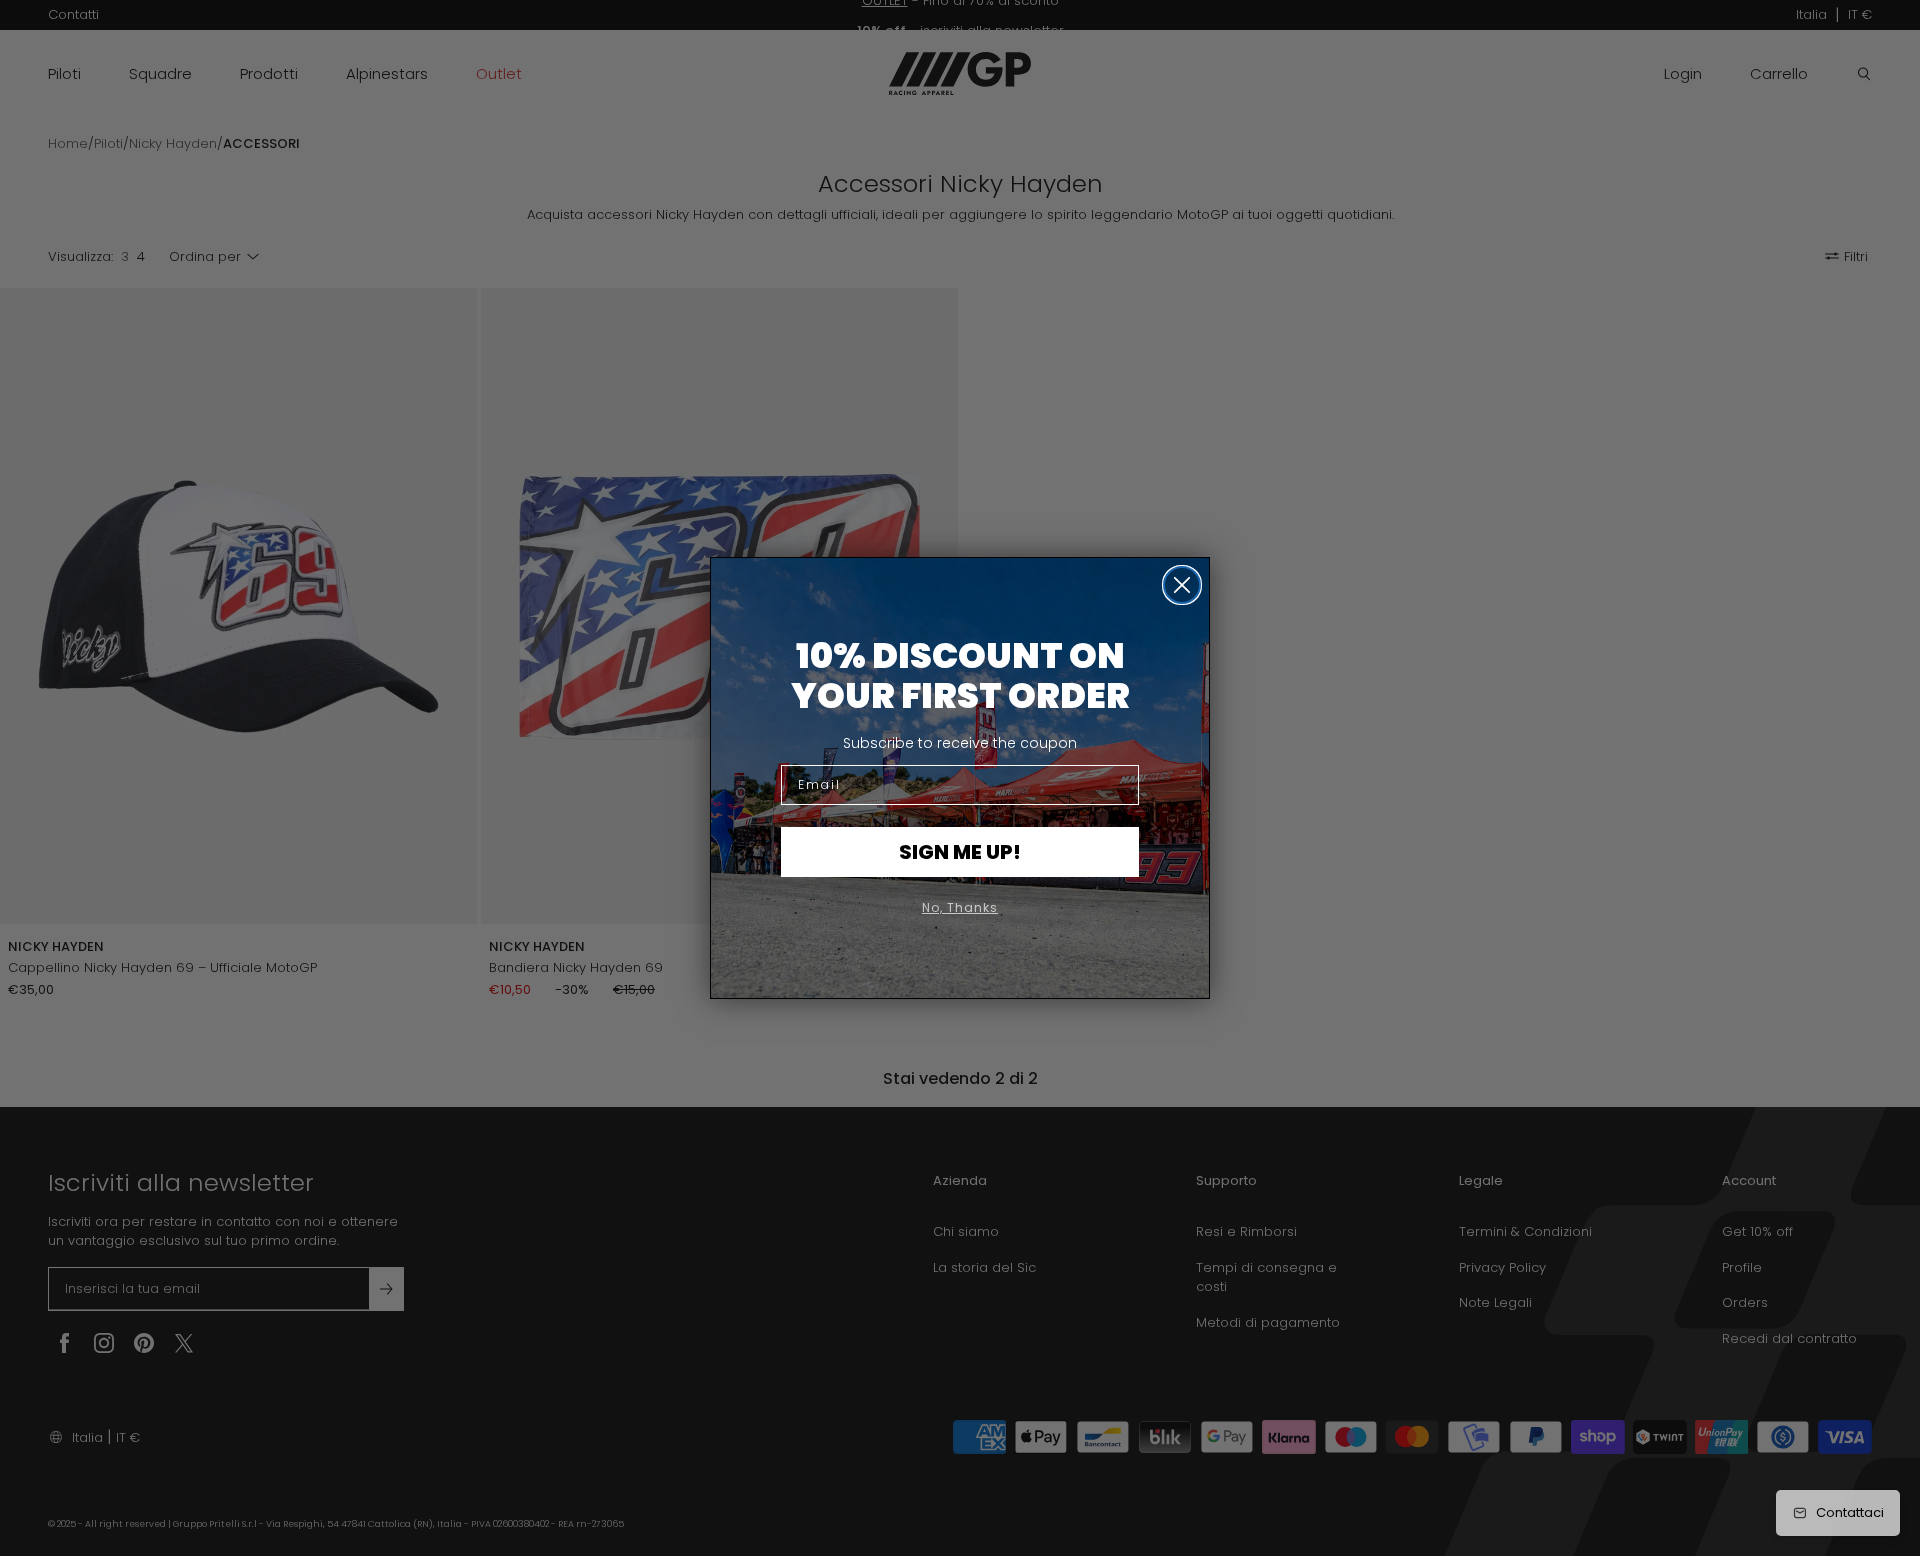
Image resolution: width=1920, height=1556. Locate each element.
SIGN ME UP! (960, 852)
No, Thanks (960, 907)
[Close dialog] (1182, 585)
